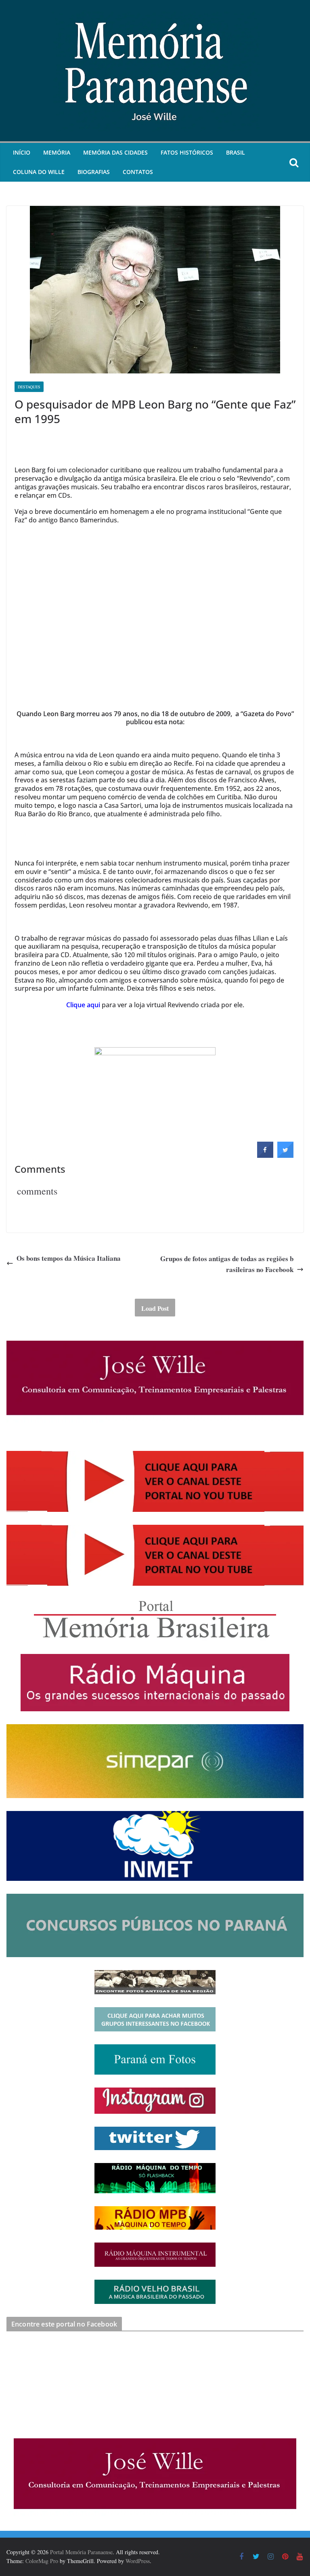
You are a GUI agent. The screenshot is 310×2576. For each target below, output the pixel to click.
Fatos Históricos (187, 152)
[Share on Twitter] (285, 1155)
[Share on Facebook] (265, 1155)
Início (22, 152)
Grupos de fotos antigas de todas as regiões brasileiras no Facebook (227, 1264)
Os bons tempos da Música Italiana (69, 1258)
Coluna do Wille (39, 172)
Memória (57, 152)
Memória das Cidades (115, 152)
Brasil (236, 152)
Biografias (94, 172)
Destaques (29, 387)
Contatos (138, 172)
